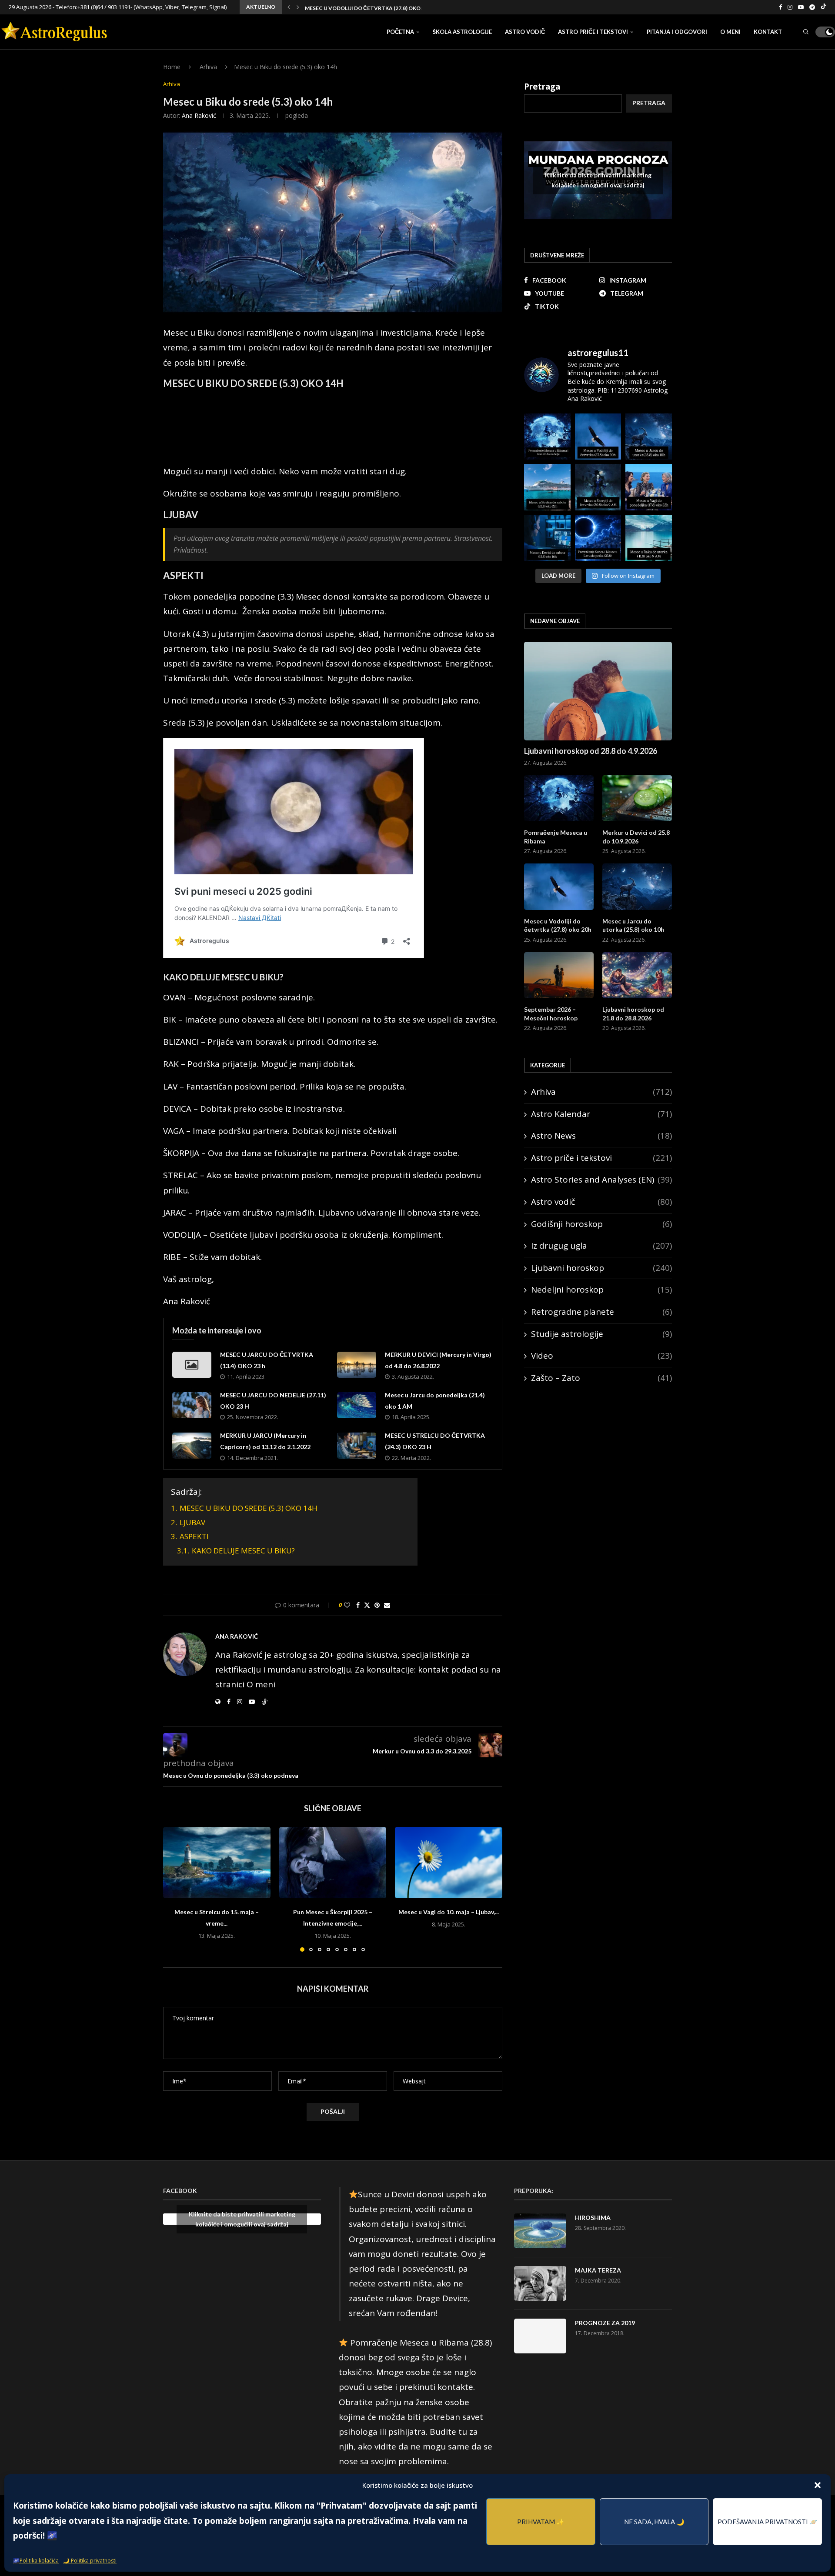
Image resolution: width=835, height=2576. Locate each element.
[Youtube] (801, 7)
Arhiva (208, 67)
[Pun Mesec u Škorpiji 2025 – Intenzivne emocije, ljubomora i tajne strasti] (333, 1863)
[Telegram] (812, 7)
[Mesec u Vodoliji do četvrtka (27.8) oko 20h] (559, 887)
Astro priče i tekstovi (593, 32)
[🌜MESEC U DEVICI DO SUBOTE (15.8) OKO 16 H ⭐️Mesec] (547, 538)
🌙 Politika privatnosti (90, 2561)
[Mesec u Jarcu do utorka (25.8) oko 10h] (637, 887)
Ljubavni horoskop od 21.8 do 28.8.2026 (633, 1014)
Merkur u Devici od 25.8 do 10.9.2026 (636, 837)
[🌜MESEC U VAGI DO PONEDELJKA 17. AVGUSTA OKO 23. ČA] (649, 487)
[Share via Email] (387, 1605)
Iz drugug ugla (601, 1246)
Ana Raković (199, 115)
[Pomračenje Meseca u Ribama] (559, 798)
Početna (400, 32)
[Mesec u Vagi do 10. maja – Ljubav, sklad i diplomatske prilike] (449, 1863)
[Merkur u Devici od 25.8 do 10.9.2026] (637, 798)
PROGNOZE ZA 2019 (605, 2323)
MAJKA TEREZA (598, 2270)
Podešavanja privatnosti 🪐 (768, 2522)
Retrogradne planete (601, 1312)
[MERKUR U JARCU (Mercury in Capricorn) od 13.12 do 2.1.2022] (192, 1446)
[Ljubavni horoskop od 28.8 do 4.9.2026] (598, 691)
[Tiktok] (823, 7)
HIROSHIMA (593, 2218)
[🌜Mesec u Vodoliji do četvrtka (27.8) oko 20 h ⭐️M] (598, 437)
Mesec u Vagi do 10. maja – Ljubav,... (449, 1912)
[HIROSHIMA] (540, 2231)
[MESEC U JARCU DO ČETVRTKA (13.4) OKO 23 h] (192, 1365)
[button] (818, 2485)
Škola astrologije (462, 32)
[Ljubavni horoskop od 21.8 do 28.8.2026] (637, 975)
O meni (730, 32)
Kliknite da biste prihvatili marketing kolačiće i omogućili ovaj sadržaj (598, 180)
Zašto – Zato (601, 1378)
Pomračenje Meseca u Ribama (556, 837)
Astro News (601, 1136)
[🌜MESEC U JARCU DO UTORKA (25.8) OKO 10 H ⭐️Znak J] (649, 437)
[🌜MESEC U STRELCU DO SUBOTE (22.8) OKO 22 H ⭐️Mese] (547, 487)
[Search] (806, 32)
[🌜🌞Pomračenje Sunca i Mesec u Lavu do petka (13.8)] (598, 538)
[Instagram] (790, 7)
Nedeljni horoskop (601, 1290)
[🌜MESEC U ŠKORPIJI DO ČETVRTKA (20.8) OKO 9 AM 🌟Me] (598, 487)
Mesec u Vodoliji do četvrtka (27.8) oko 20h (558, 925)
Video (601, 1356)
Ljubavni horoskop (601, 1268)
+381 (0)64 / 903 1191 (104, 7)
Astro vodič (525, 32)
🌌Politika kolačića (36, 2561)
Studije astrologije (601, 1334)
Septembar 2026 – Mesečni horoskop (551, 1014)
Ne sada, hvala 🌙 (654, 2522)
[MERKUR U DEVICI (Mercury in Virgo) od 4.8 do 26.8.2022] (357, 1365)
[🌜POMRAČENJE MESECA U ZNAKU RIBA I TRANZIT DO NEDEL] (547, 437)
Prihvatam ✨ (541, 2522)
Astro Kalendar (601, 1114)
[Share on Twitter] (367, 1605)
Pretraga (542, 87)
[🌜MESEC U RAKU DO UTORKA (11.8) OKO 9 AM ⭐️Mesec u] (649, 538)
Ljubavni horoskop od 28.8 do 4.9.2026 (591, 751)
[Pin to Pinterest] (377, 1605)
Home (172, 67)
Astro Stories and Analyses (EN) (601, 1180)
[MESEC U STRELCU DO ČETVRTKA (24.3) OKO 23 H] (357, 1446)
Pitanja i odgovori (677, 32)
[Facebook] (780, 7)
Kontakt (768, 32)
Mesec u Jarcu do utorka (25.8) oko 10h (361, 8)
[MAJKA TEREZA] (540, 2283)
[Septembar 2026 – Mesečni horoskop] (559, 975)
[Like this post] (347, 1605)
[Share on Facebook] (358, 1605)
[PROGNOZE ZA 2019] (540, 2336)
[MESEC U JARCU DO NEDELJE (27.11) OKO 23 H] (192, 1405)
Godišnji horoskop (601, 1224)
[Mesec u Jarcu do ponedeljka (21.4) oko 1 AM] (357, 1405)
